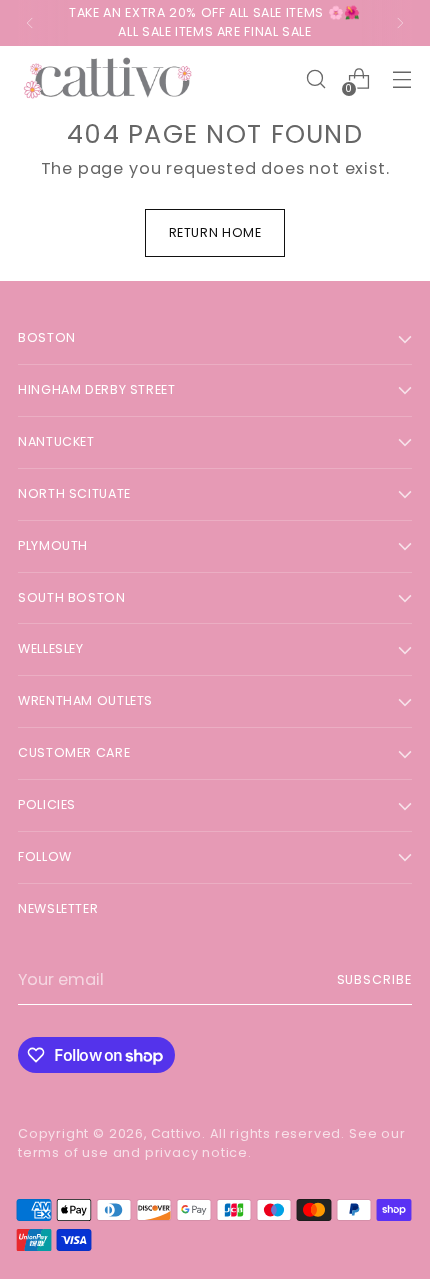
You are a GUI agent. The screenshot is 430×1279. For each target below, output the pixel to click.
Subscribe (375, 979)
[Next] (400, 23)
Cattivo (177, 1133)
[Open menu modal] (401, 79)
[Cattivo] (108, 79)
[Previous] (30, 23)
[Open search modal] (315, 79)
